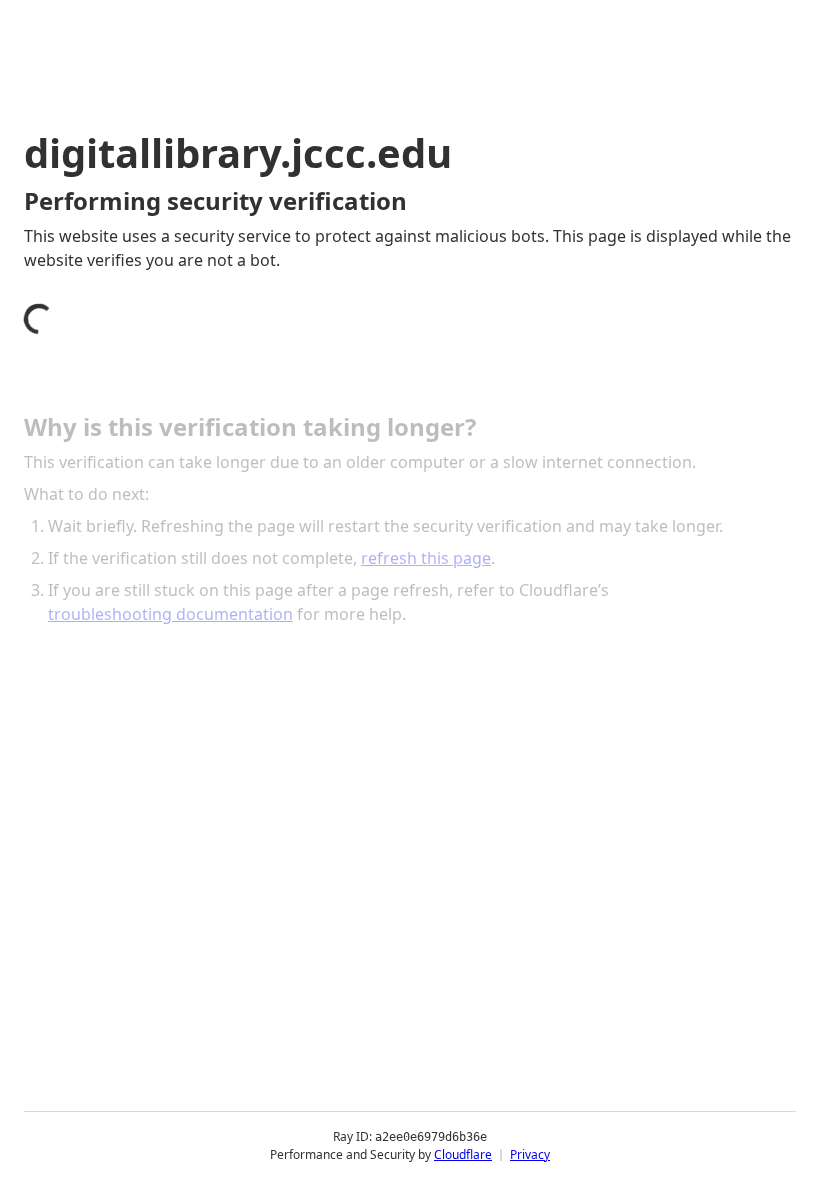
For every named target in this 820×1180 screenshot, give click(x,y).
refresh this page (426, 558)
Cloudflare (463, 1154)
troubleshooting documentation (170, 614)
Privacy (530, 1154)
